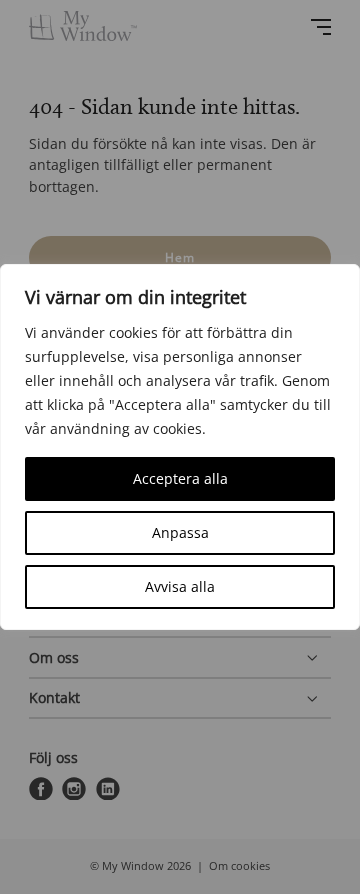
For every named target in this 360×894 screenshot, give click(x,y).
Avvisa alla (180, 586)
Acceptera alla (180, 478)
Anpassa (180, 532)
